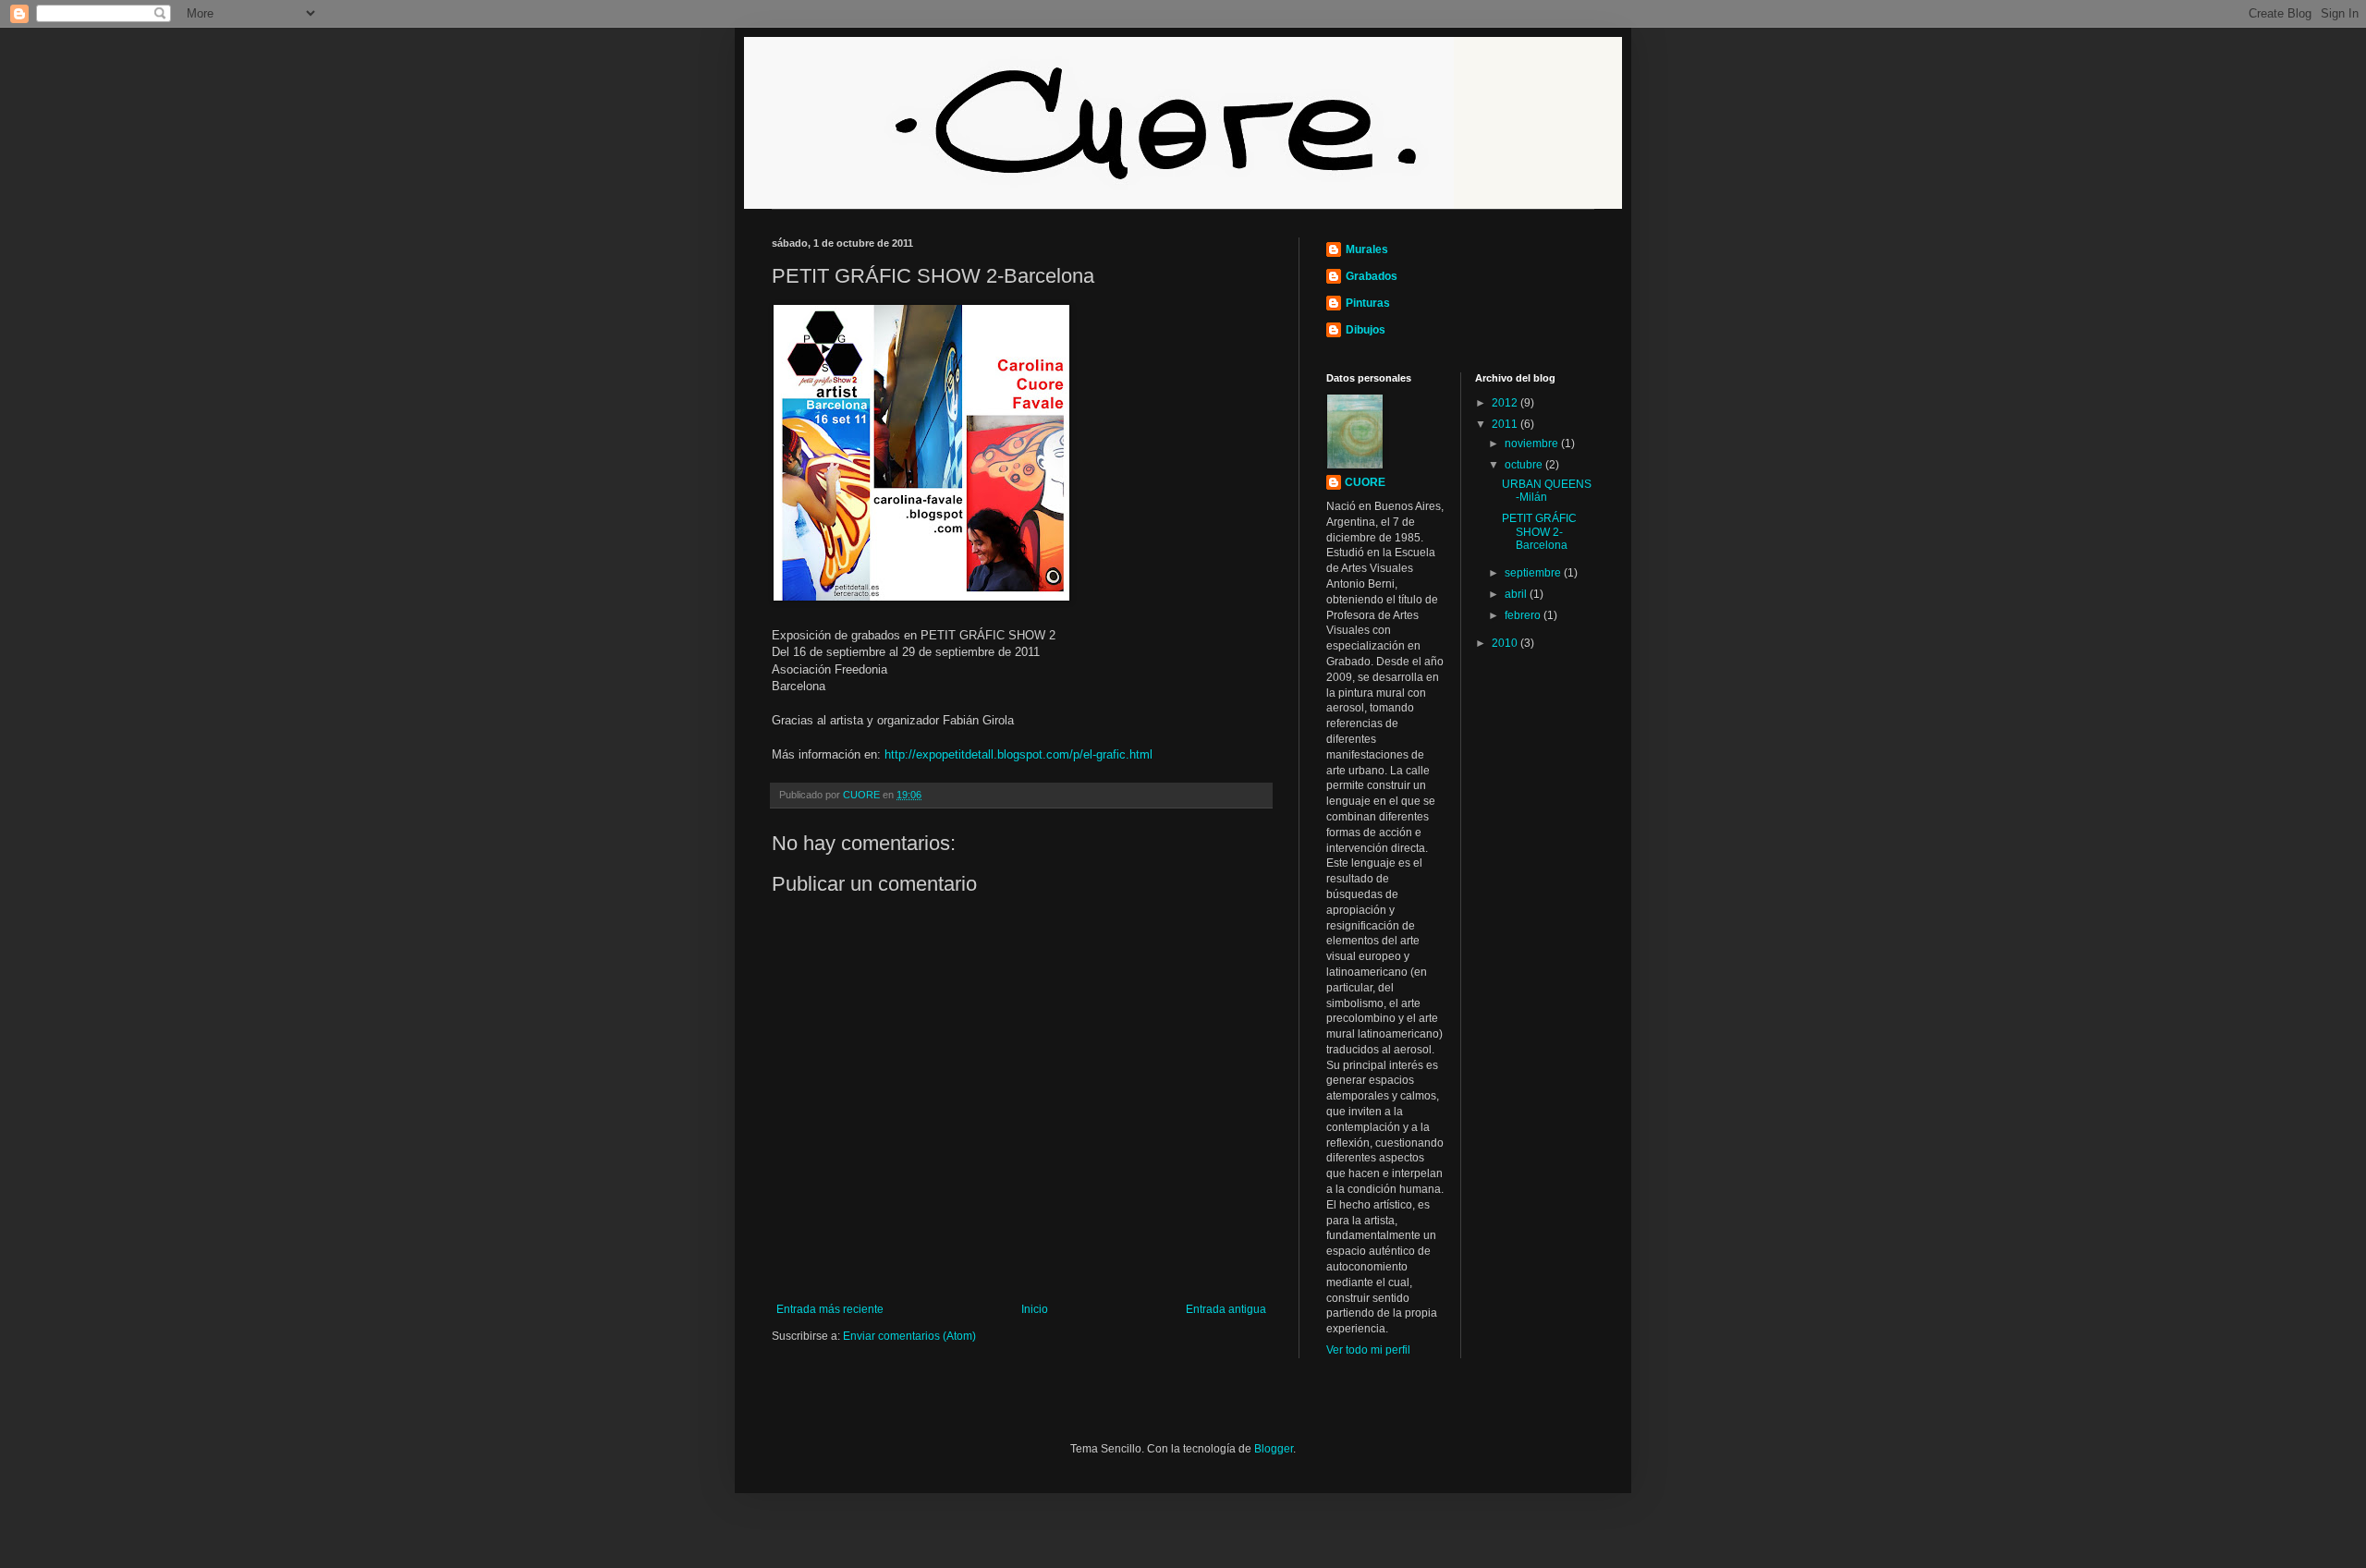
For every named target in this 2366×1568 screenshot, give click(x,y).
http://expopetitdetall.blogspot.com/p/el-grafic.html (1018, 754)
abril (1517, 594)
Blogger (1274, 1449)
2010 (1506, 643)
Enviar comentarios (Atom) (909, 1336)
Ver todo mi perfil (1368, 1350)
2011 (1506, 424)
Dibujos (1366, 330)
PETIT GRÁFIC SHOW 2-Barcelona (1539, 532)
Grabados (1372, 276)
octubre (1525, 465)
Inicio (1035, 1309)
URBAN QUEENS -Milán (1547, 491)
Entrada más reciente (830, 1309)
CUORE (1365, 482)
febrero (1524, 615)
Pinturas (1368, 303)
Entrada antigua (1226, 1309)
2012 (1506, 403)
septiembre (1534, 573)
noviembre (1533, 444)
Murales (1367, 249)
